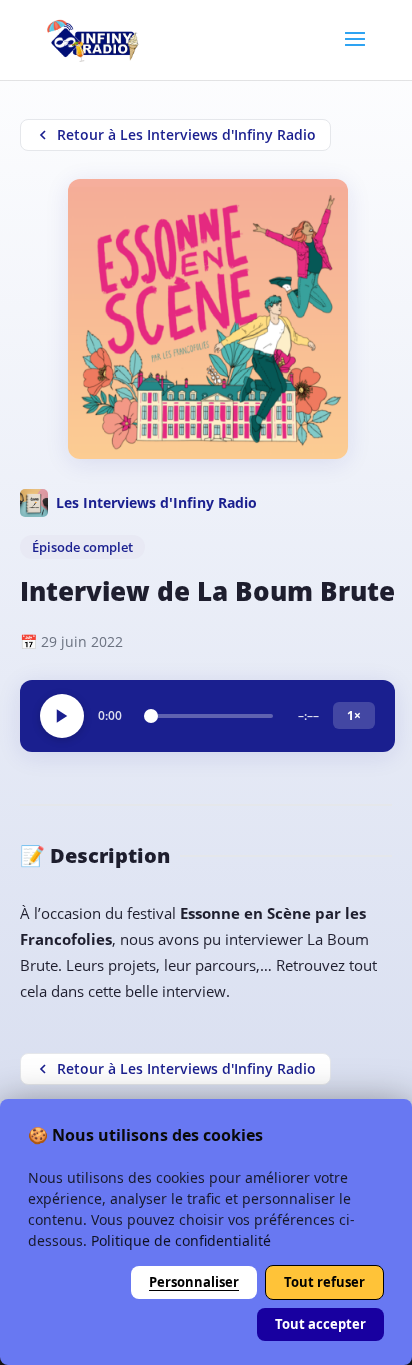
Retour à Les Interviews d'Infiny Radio (186, 134)
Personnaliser (194, 1282)
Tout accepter (320, 1324)
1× (354, 715)
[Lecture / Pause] (62, 716)
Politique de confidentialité (181, 1240)
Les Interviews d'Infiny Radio (156, 502)
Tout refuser (324, 1282)
